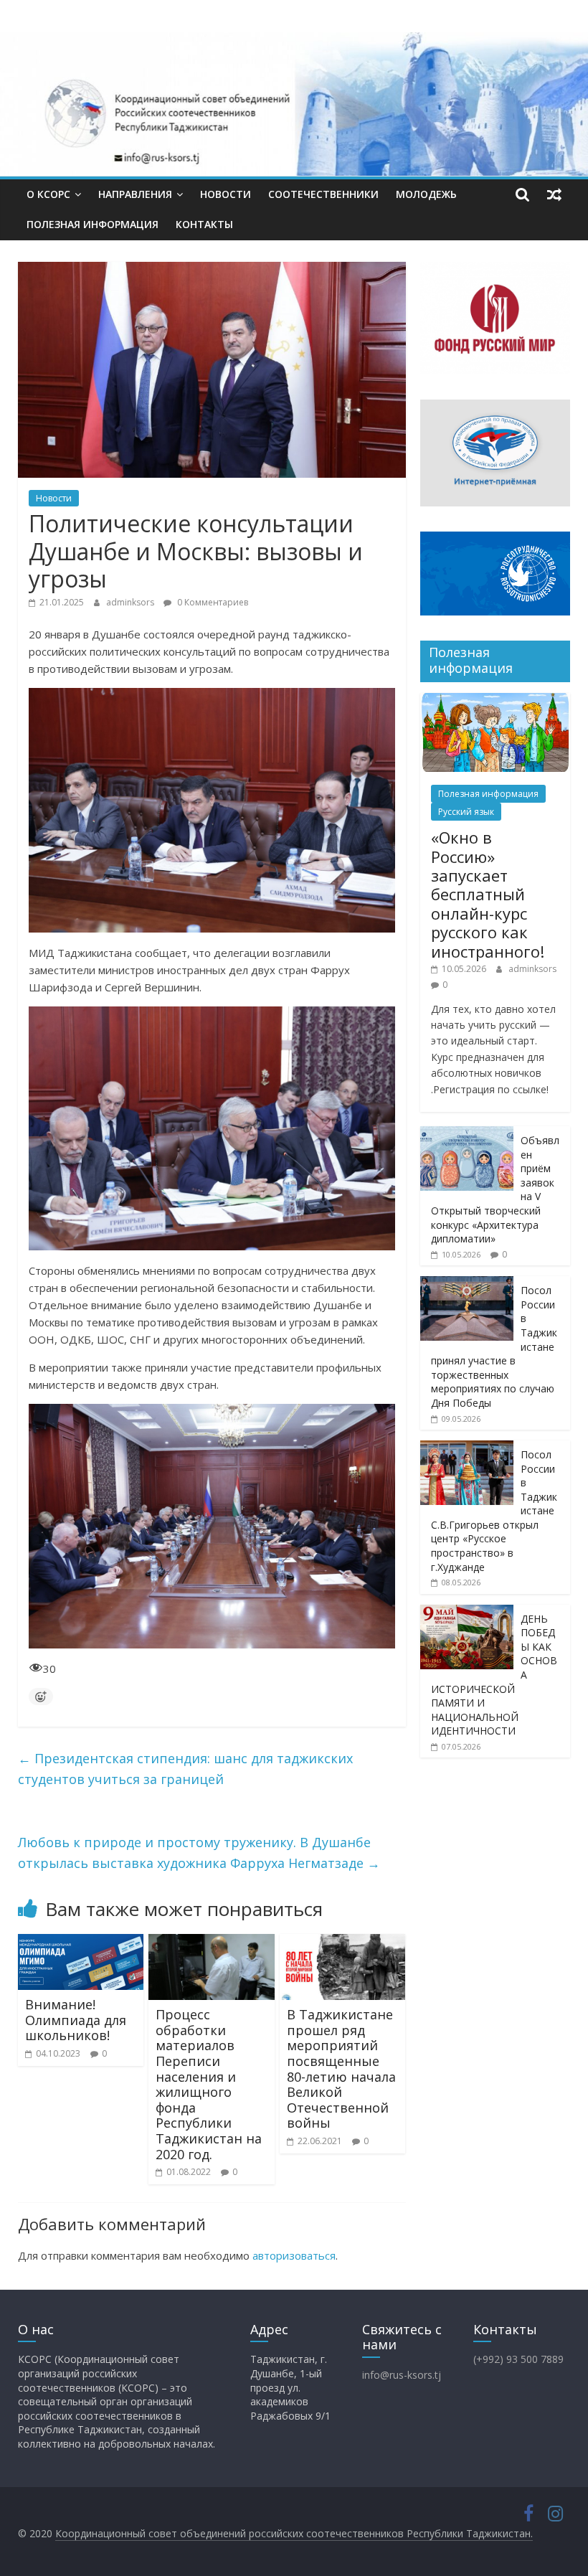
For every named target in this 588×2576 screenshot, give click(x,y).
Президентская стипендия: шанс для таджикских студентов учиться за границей (185, 1769)
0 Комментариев (212, 602)
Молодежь (426, 194)
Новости (226, 194)
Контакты (204, 224)
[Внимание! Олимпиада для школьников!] (81, 1943)
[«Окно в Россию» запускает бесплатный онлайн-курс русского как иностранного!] (495, 700)
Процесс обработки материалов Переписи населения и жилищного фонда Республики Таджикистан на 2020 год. (209, 2084)
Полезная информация (93, 224)
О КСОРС (48, 194)
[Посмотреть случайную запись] (554, 194)
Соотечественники (323, 194)
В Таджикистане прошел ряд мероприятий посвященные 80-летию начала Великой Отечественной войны (341, 2068)
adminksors (131, 602)
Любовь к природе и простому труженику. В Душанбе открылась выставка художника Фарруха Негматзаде (199, 1853)
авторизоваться (294, 2255)
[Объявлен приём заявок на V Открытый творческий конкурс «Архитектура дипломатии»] (467, 1134)
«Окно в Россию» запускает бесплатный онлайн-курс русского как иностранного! (488, 894)
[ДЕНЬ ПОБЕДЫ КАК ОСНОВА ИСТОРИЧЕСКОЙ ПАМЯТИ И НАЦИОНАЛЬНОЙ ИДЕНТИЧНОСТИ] (467, 1612)
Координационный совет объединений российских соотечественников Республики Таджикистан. (294, 2533)
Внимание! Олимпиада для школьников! (76, 2020)
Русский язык (466, 812)
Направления (135, 194)
